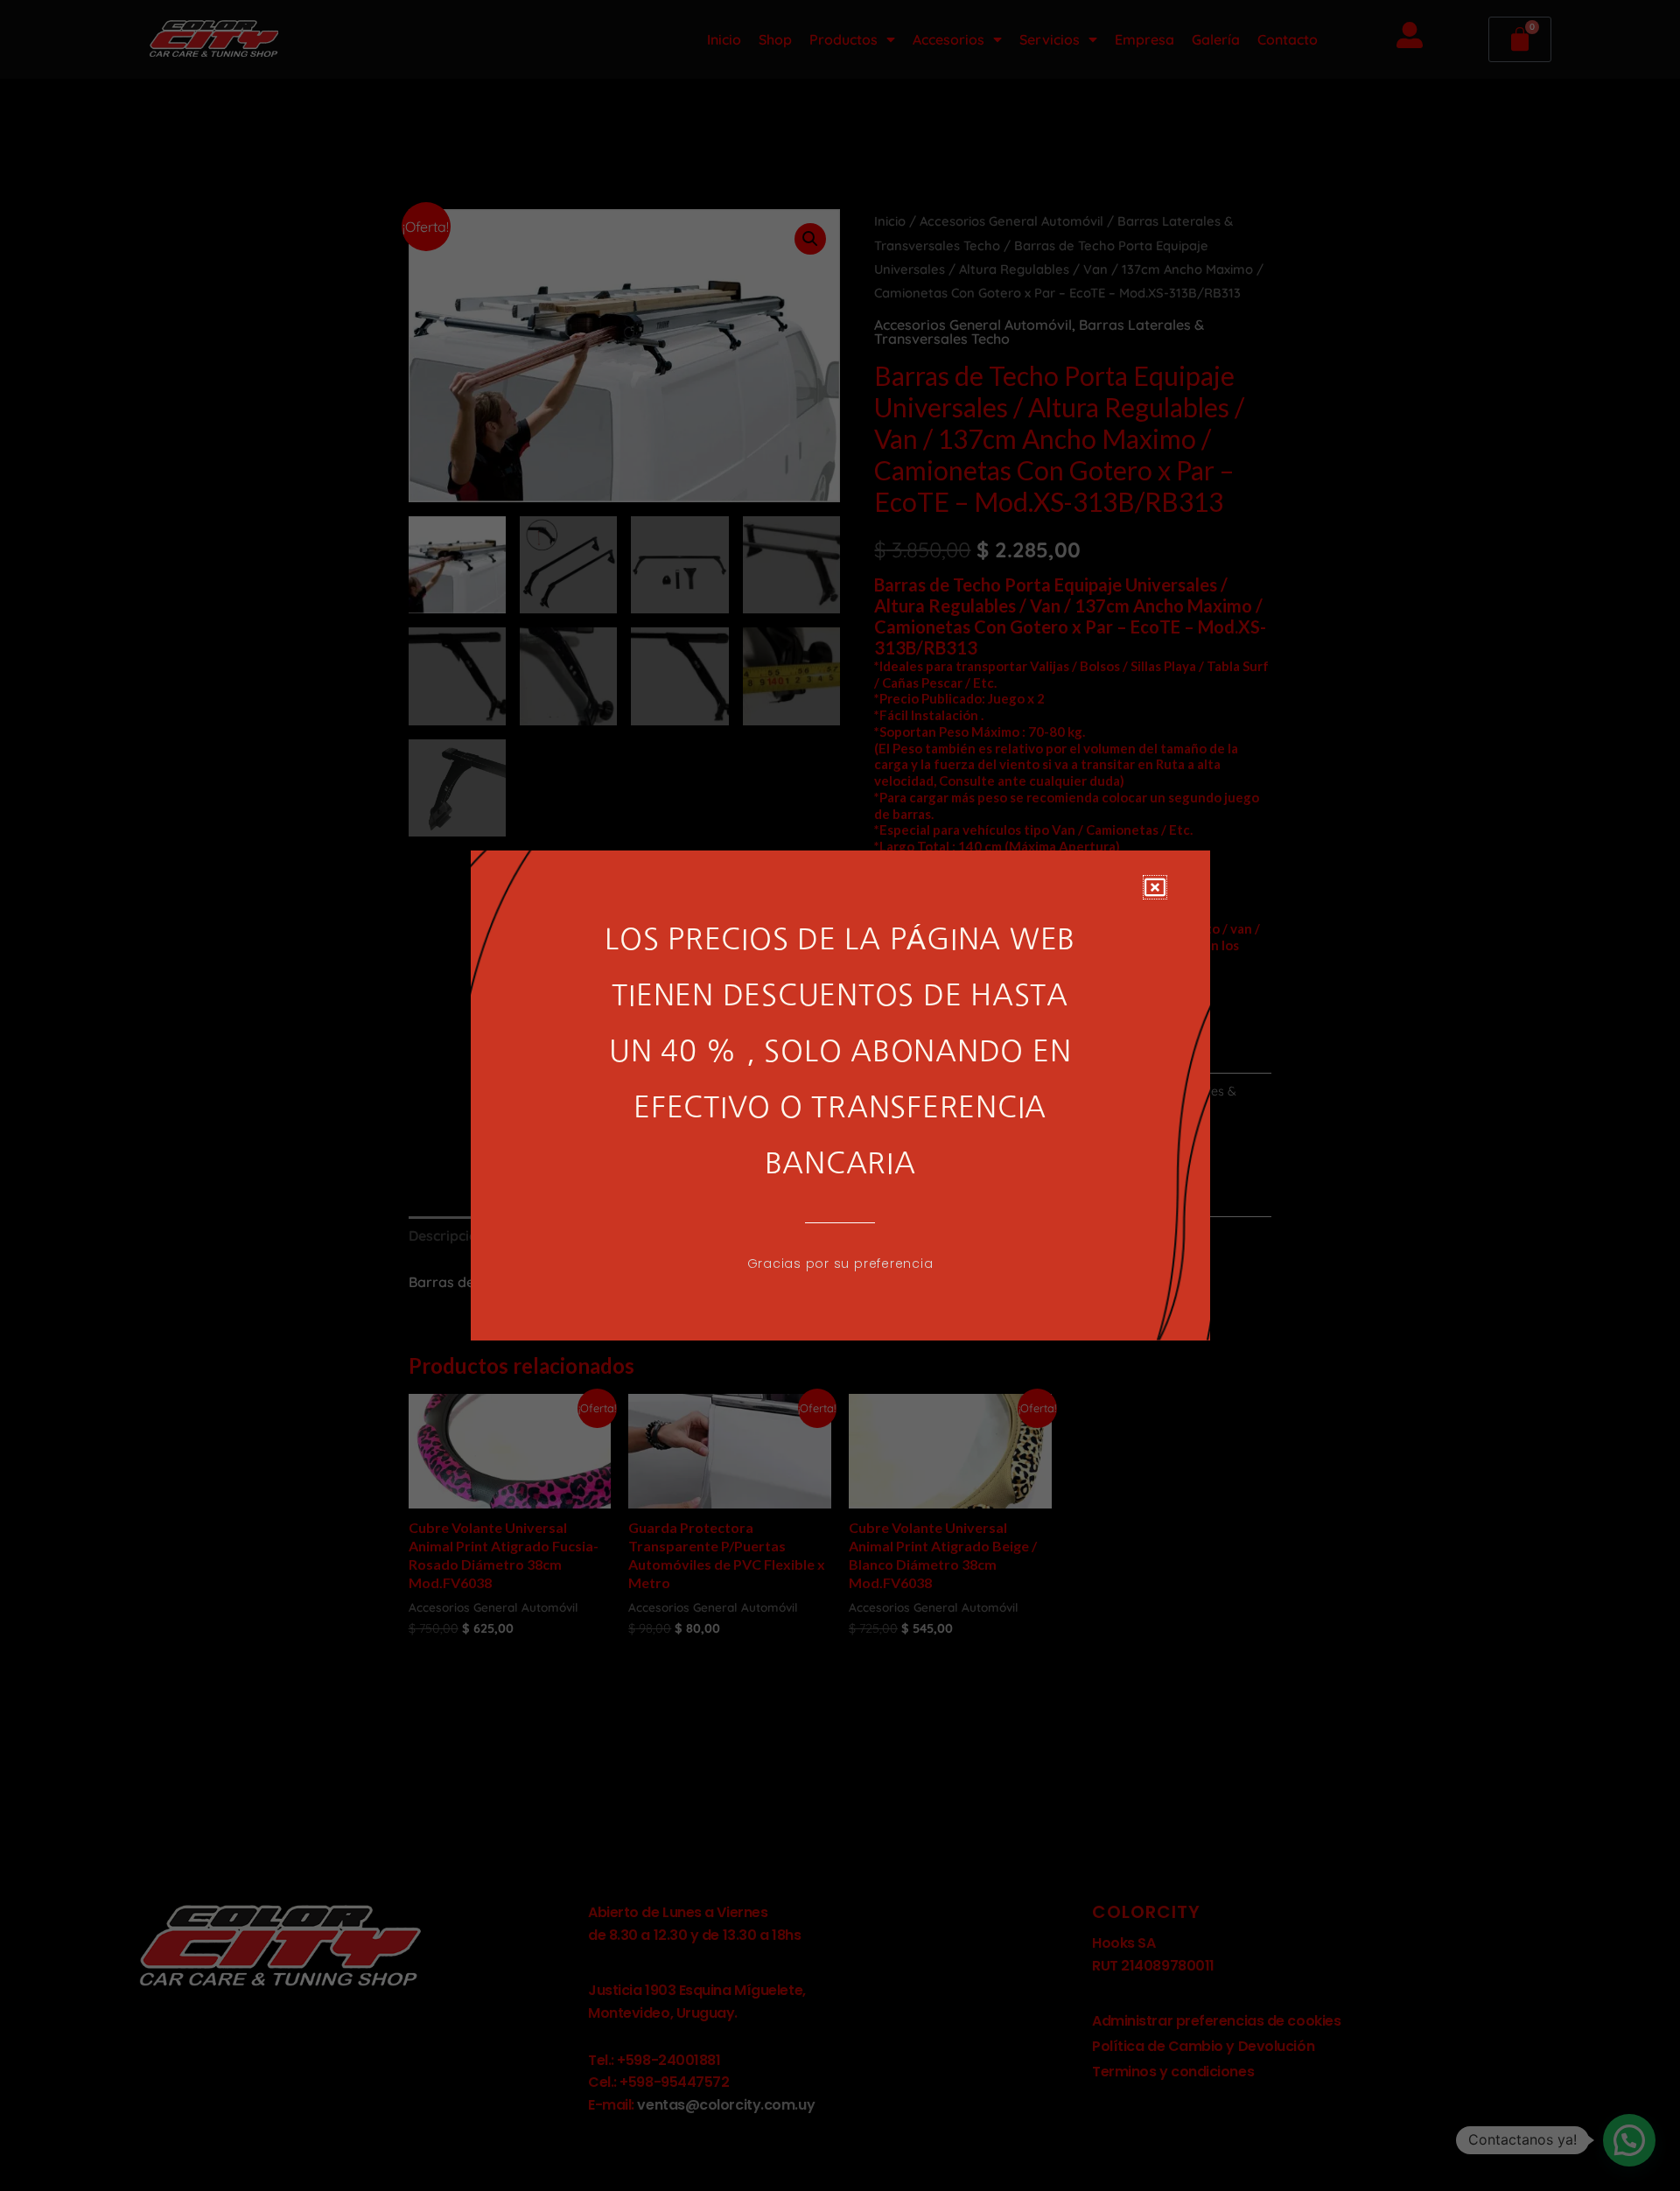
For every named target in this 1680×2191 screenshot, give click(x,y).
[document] (840, 1095)
